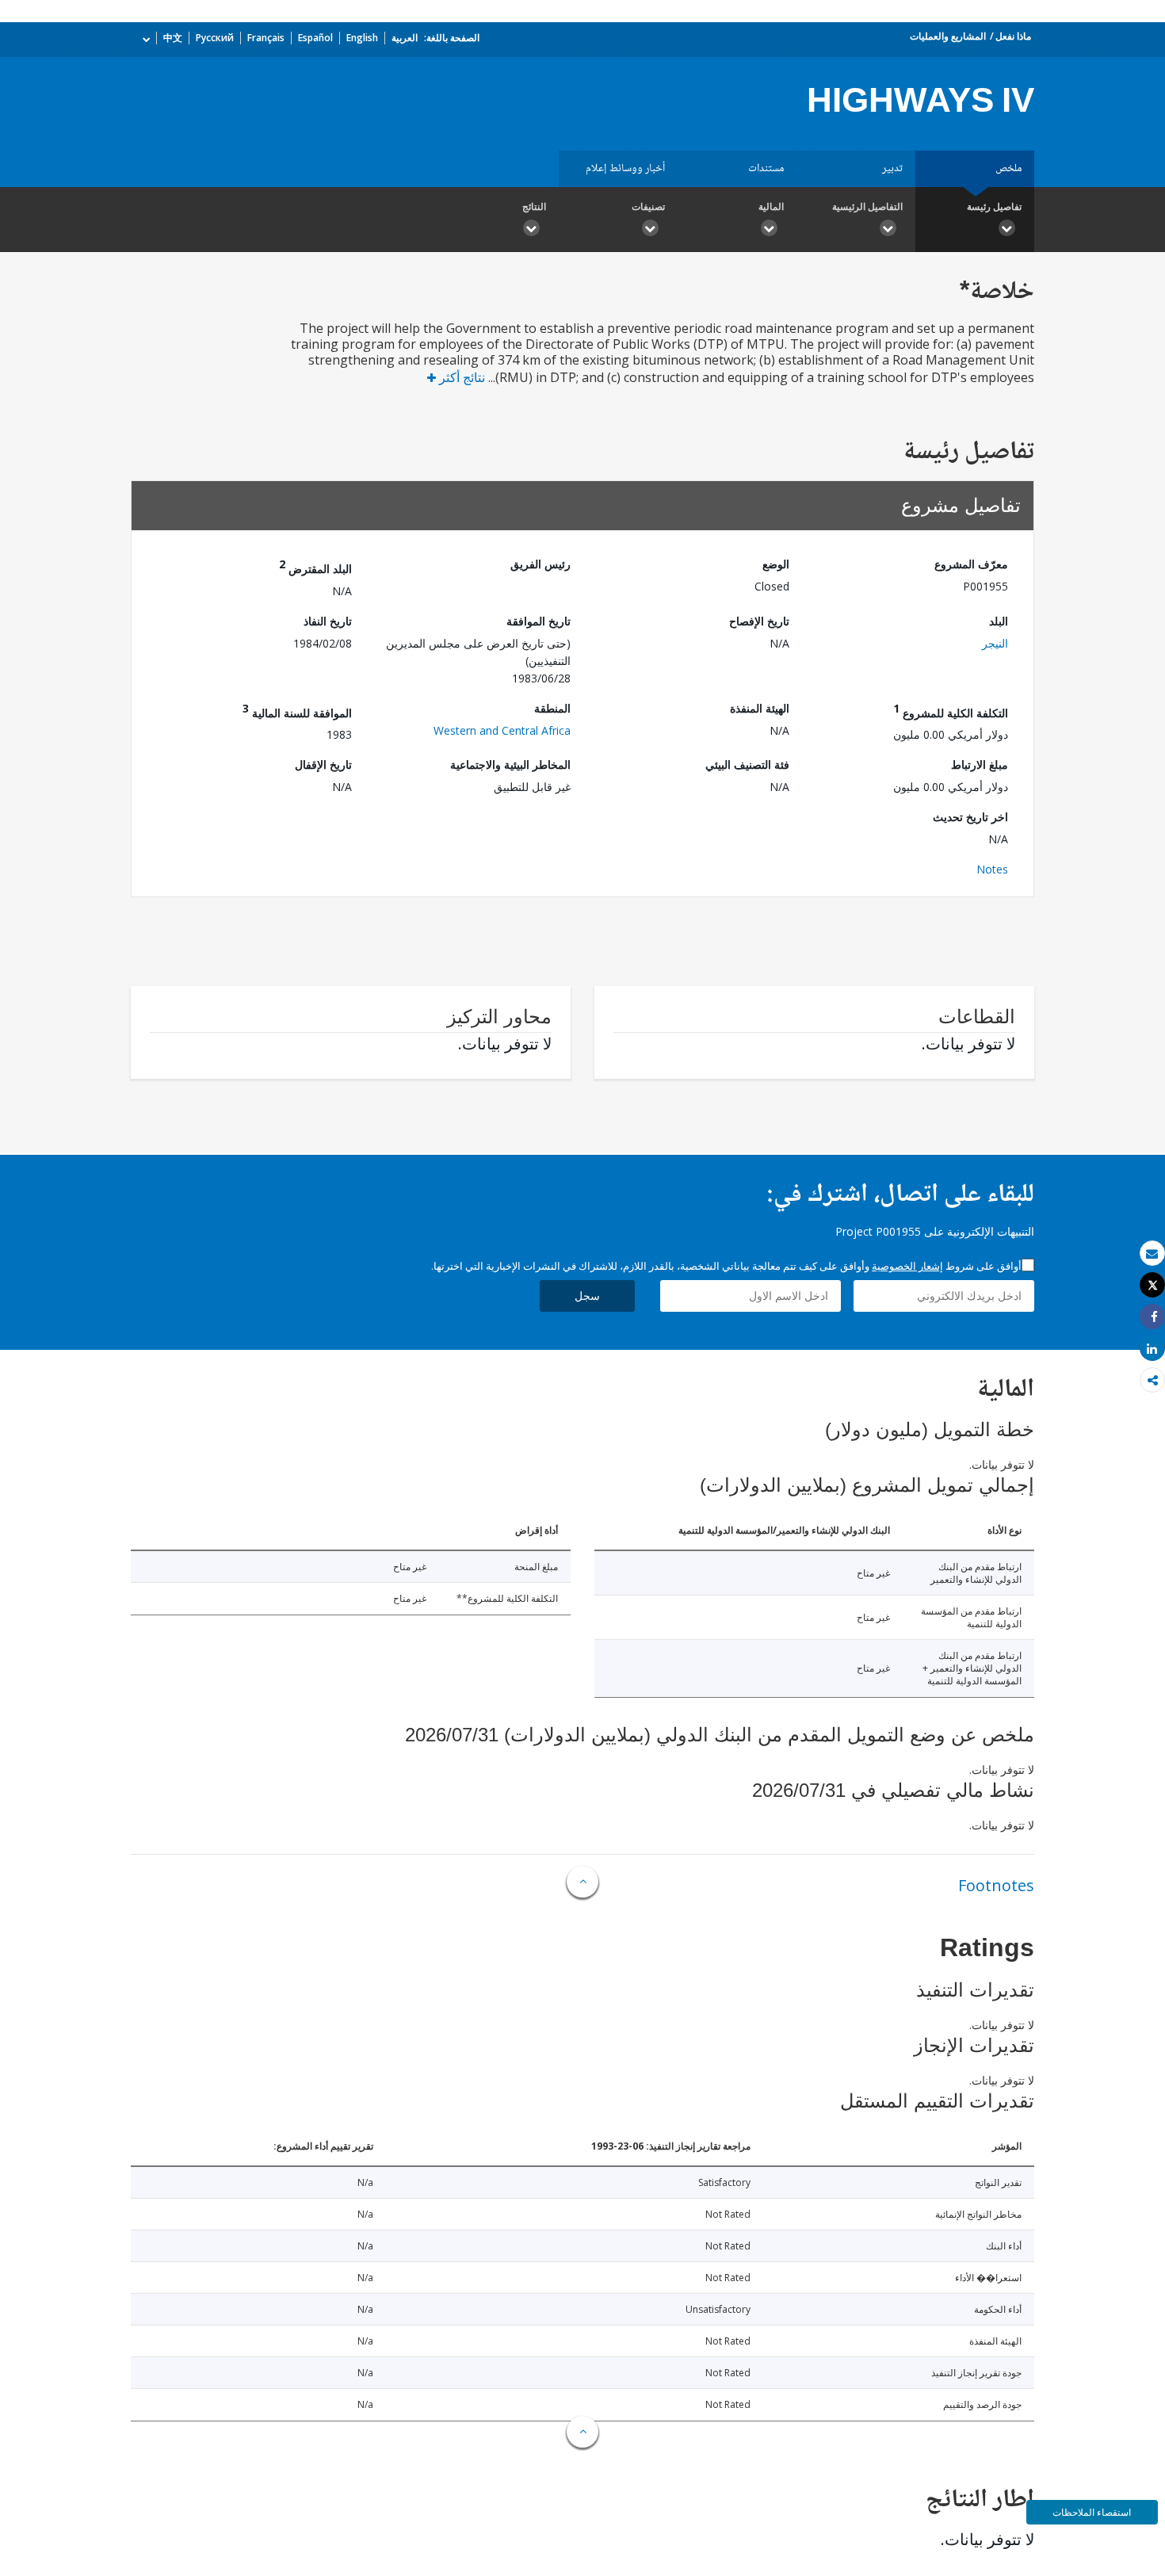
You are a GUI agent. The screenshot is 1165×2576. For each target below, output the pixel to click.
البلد (999, 621)
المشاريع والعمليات (948, 36)
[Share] (1152, 1317)
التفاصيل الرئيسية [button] (867, 206)
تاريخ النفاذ (328, 621)
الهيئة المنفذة (760, 708)
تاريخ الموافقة (539, 621)
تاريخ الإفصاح (759, 621)
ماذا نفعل (1013, 36)
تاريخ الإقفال (323, 764)
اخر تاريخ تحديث (970, 817)
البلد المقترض (315, 566)
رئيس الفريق (540, 564)
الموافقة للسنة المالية (297, 711)
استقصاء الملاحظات (1092, 2512)
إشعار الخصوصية (907, 1266)
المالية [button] (771, 206)
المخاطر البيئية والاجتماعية (510, 764)
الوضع (776, 564)
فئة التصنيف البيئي (747, 764)
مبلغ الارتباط (980, 764)
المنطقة (552, 708)
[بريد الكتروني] (1152, 1254)
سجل (587, 1296)
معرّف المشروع (971, 564)
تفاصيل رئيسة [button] (994, 206)
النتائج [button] (534, 206)
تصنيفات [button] (648, 206)
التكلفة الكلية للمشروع (951, 711)
